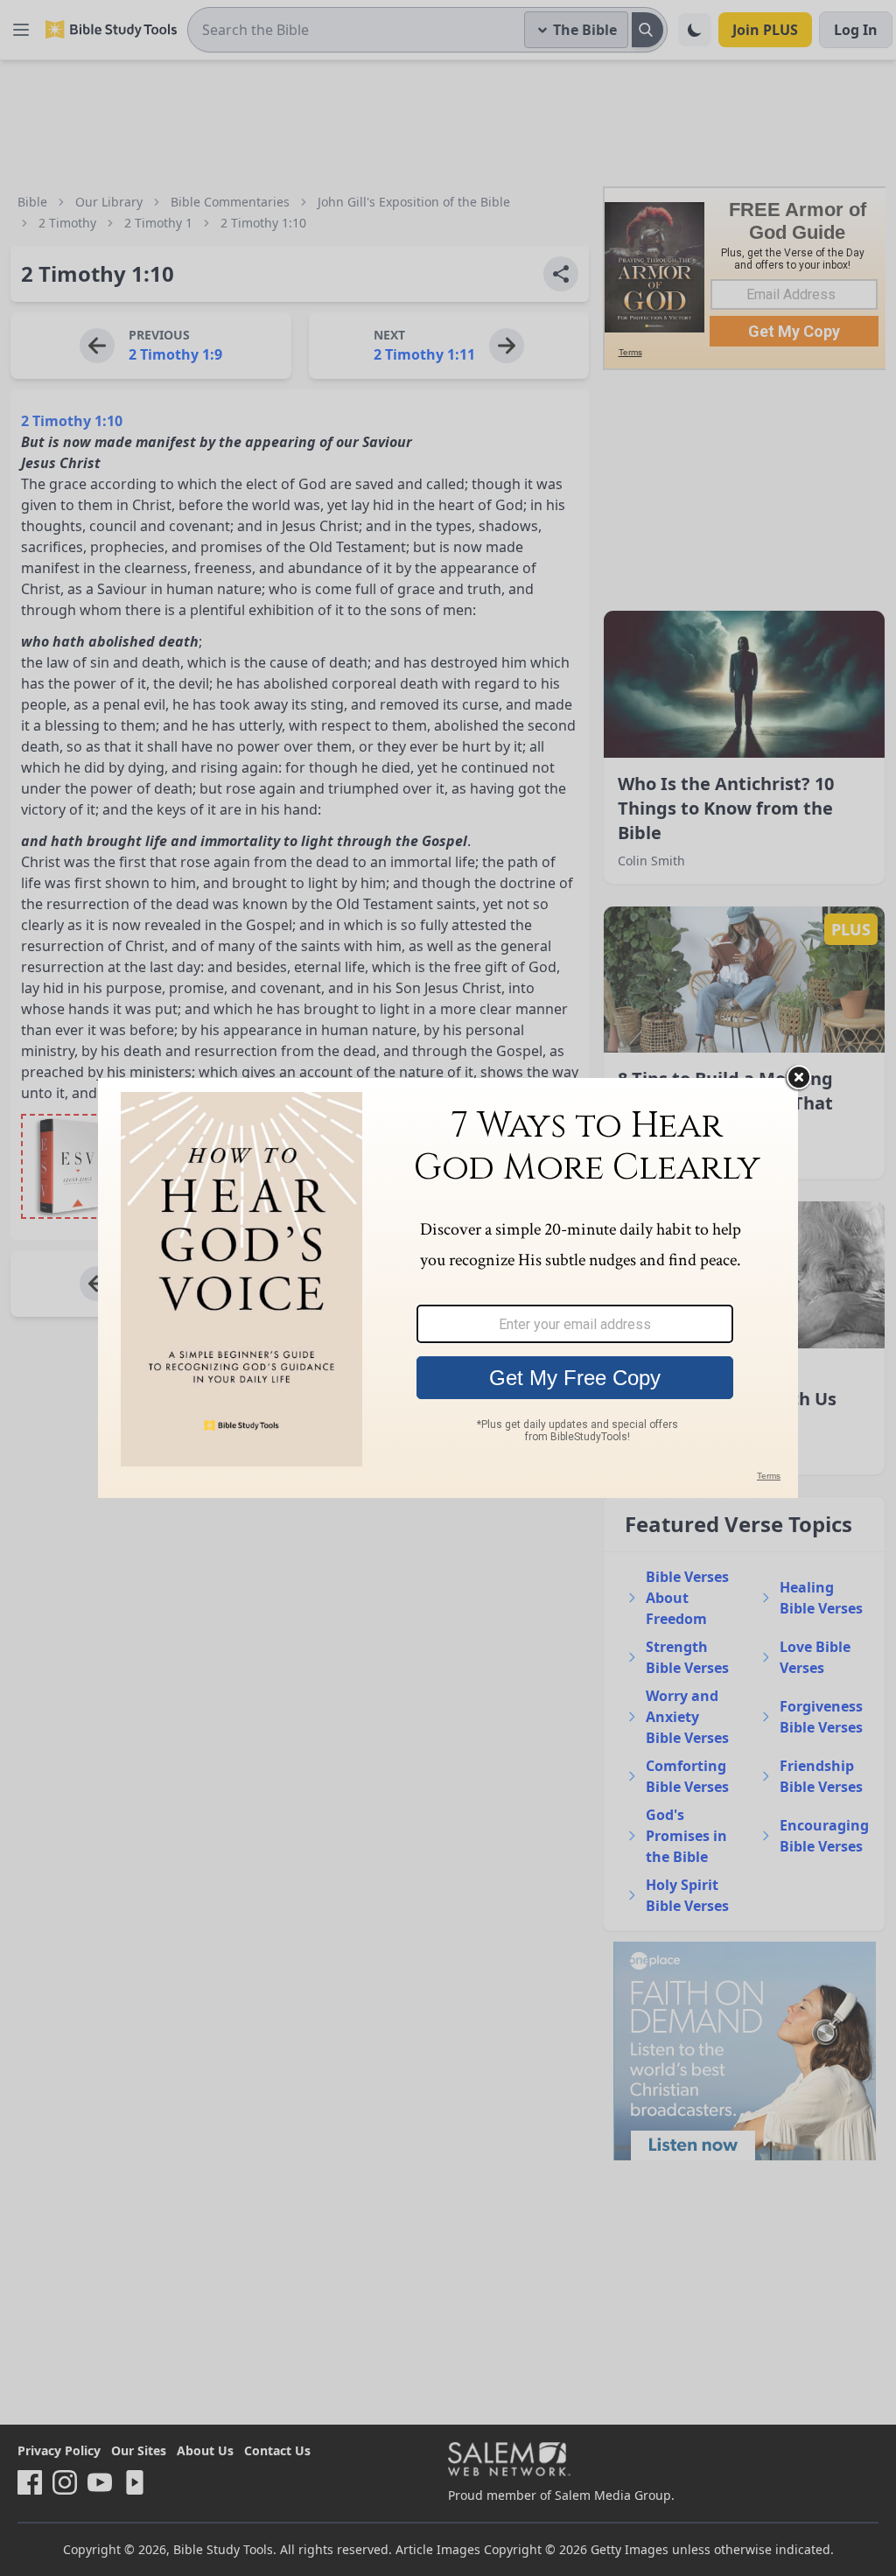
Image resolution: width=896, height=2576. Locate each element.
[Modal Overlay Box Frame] (448, 1288)
